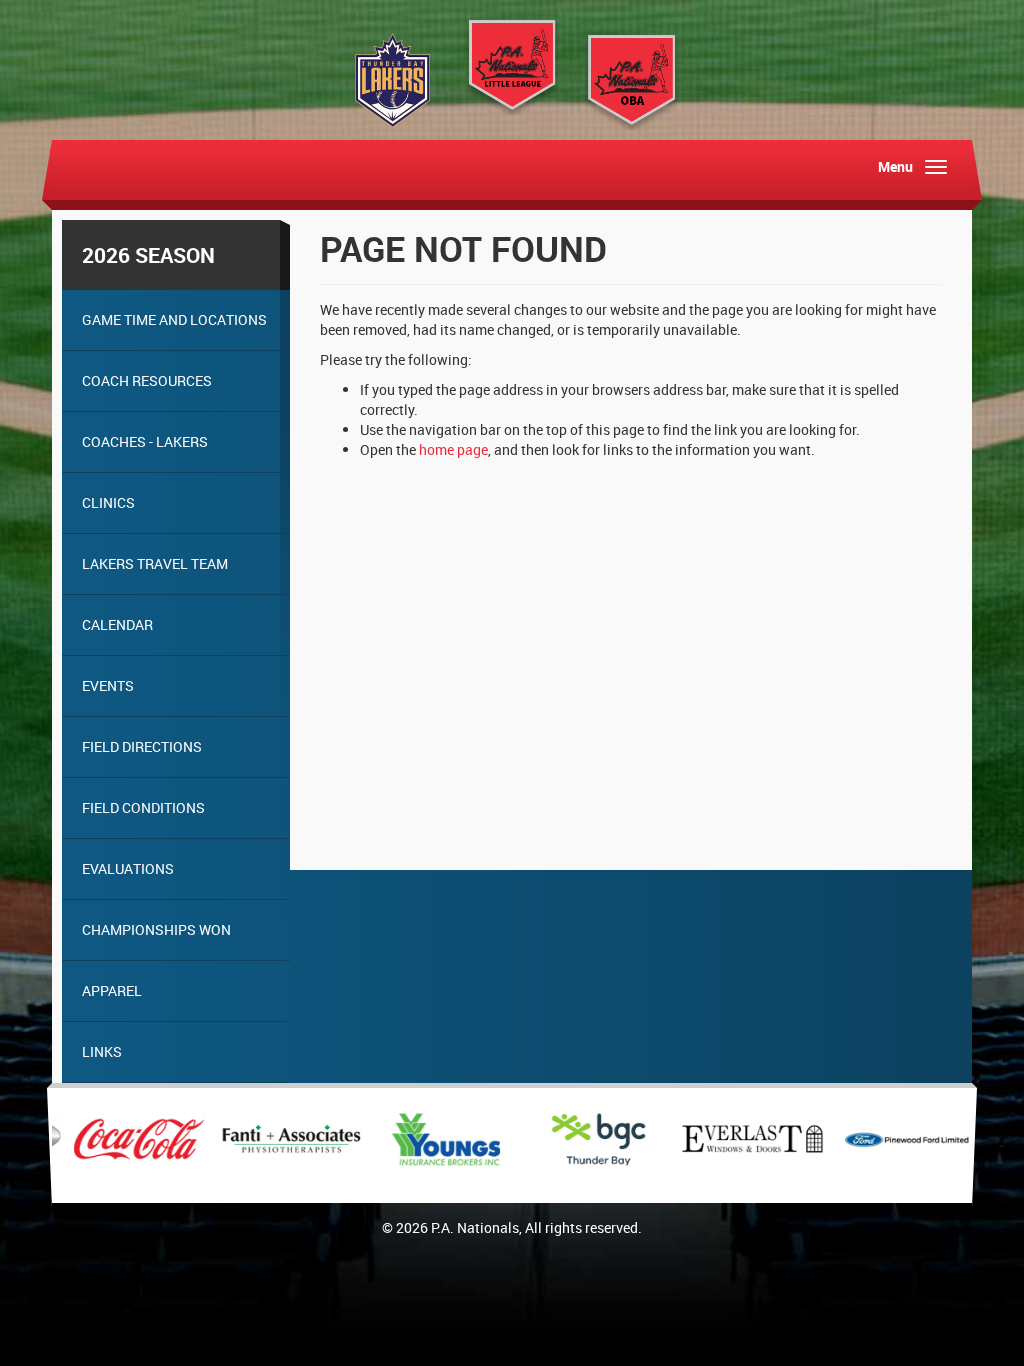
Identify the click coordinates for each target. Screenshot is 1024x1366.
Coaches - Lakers (145, 441)
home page (453, 449)
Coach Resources (147, 380)
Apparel (112, 990)
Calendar (117, 624)
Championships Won (156, 929)
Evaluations (128, 868)
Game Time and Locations (174, 319)
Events (108, 685)
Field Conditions (143, 807)
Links (102, 1051)
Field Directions (142, 746)
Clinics (108, 502)
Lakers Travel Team (155, 563)
